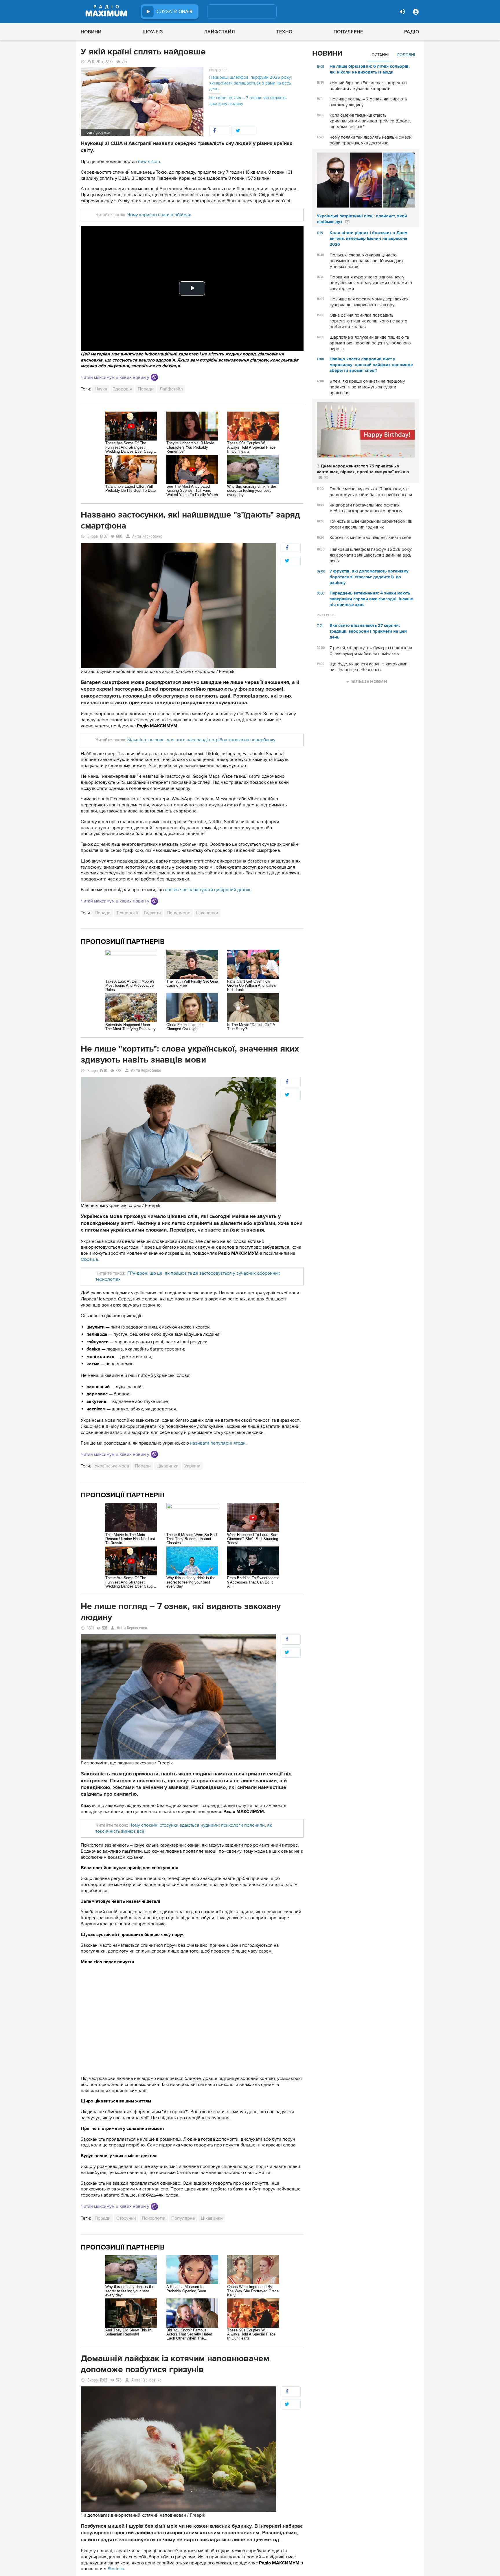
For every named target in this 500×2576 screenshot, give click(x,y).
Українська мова (112, 1466)
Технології (127, 913)
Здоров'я (122, 389)
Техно (284, 32)
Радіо (412, 32)
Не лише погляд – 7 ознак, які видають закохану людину (248, 101)
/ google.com (103, 132)
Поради (146, 389)
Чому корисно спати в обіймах (159, 215)
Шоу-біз (153, 32)
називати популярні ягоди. (218, 1443)
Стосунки (126, 2218)
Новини (91, 32)
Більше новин (369, 682)
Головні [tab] (406, 55)
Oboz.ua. (90, 1259)
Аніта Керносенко (147, 536)
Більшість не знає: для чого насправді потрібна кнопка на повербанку (201, 740)
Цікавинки (207, 913)
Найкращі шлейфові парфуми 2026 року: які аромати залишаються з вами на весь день (250, 83)
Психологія (154, 2218)
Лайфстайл (219, 32)
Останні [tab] (380, 55)
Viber (154, 377)
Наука (101, 389)
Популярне (348, 32)
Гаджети (152, 913)
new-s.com (149, 162)
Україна (192, 1466)
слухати (174, 12)
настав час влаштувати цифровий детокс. (209, 890)
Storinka (116, 2569)
